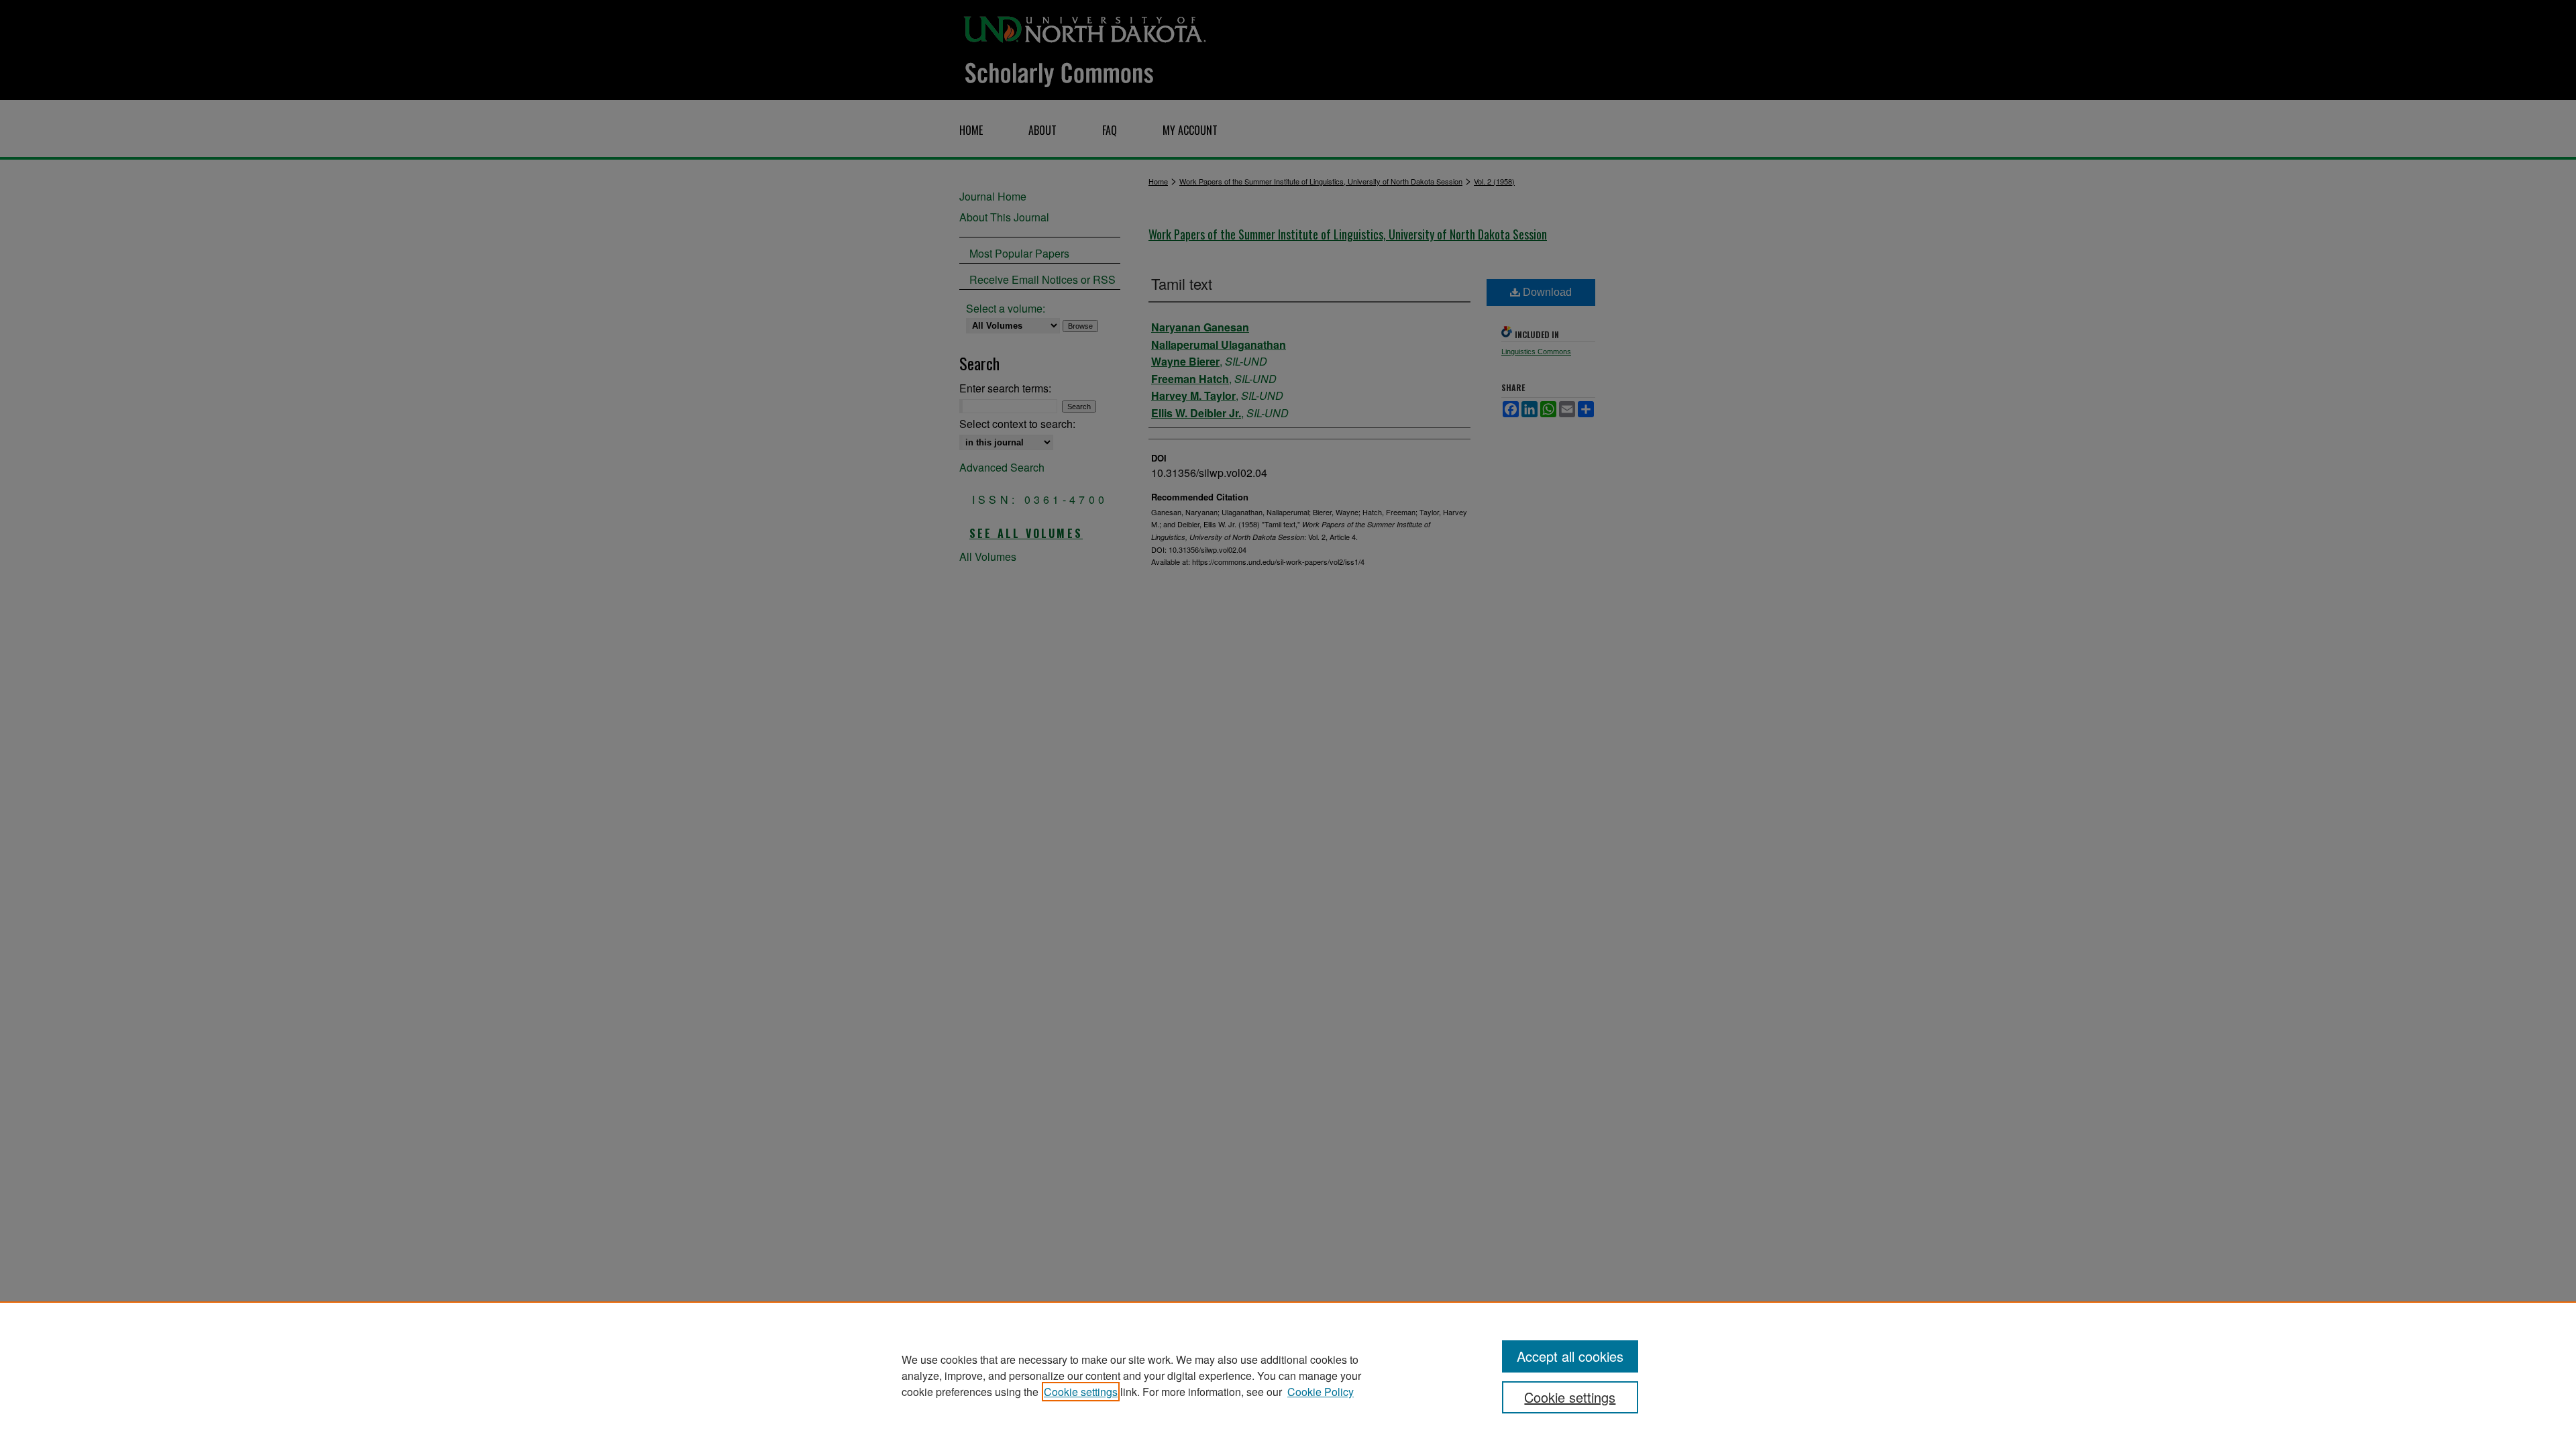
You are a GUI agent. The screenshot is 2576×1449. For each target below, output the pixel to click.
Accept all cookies (1570, 1356)
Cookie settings (1081, 1392)
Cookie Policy (1321, 1392)
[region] (1288, 1375)
